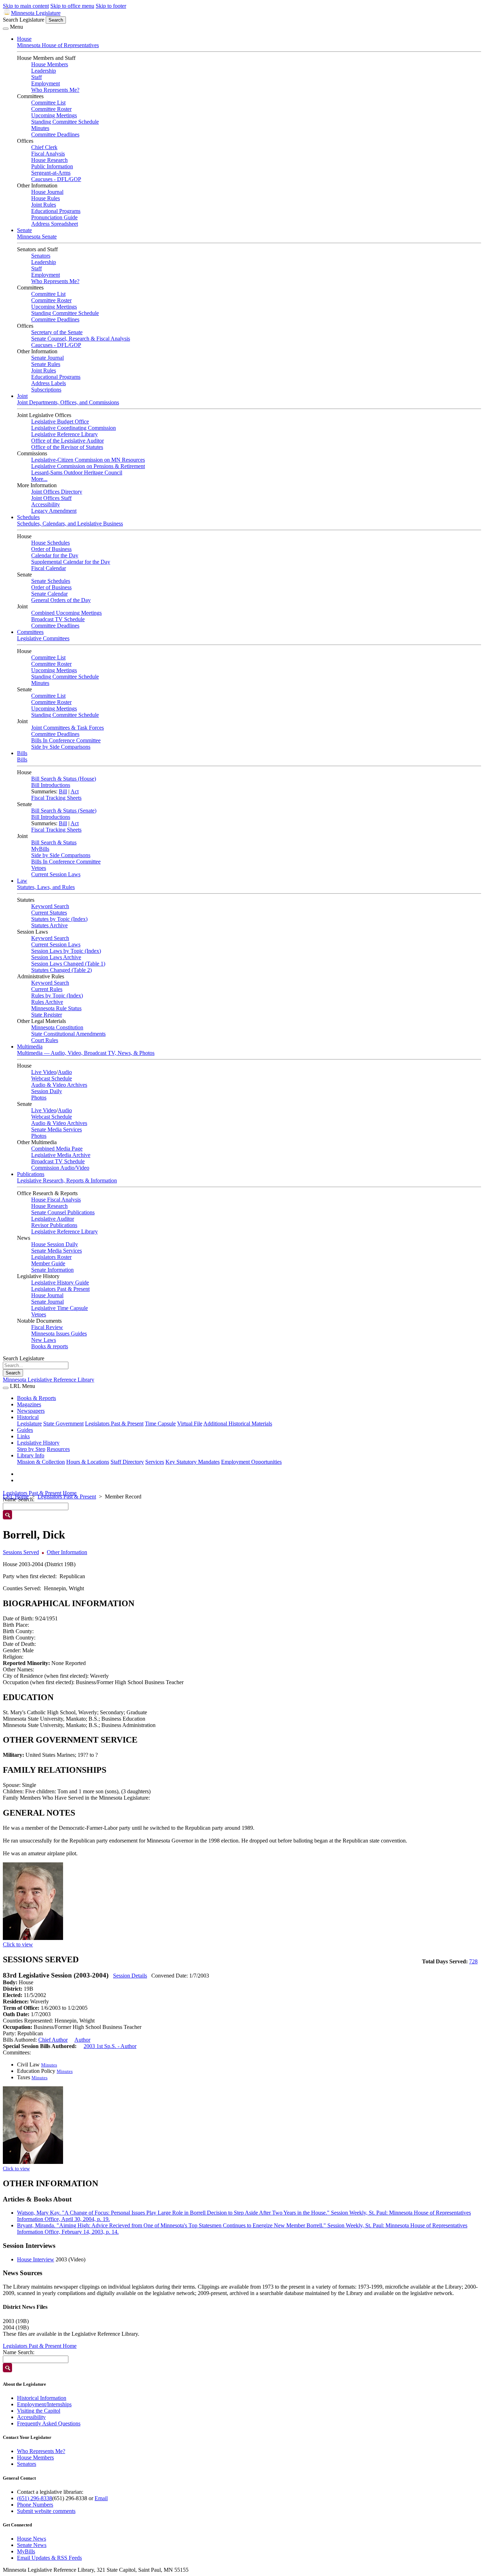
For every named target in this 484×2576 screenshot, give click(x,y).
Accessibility (46, 504)
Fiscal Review (47, 1327)
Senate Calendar (49, 594)
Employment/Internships (44, 2404)
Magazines (29, 1404)
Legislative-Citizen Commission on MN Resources (88, 460)
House (24, 39)
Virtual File (190, 1424)
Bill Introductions (51, 785)
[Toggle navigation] (6, 29)
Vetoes (39, 868)
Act (75, 791)
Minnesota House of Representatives (58, 45)
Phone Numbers (35, 2505)
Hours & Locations (88, 1462)
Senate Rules (46, 364)
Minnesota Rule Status (56, 1008)
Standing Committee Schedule (65, 122)
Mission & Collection (41, 1462)
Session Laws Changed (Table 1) (68, 964)
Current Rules (47, 989)
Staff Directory (127, 1462)
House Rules (46, 198)
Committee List (48, 103)
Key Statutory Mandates (193, 1462)
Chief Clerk (44, 147)
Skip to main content (26, 6)
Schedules (28, 517)
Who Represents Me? (55, 90)
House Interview (36, 2259)
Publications (31, 1174)
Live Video (44, 1072)
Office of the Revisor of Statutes (67, 447)
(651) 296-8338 (35, 2498)
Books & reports (50, 1346)
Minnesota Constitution (57, 1027)
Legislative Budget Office (60, 421)
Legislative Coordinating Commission (74, 428)
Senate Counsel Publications (63, 1212)
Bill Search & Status (54, 842)
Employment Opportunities (251, 1462)
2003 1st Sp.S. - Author (110, 2046)
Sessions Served (21, 1552)
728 (473, 1961)
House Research (49, 160)
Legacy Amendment (54, 511)
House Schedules (50, 543)
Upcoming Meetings (54, 115)
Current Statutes (49, 913)
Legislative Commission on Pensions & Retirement (88, 466)
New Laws (44, 1340)
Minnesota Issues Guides (59, 1334)
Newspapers (31, 1411)
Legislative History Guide (60, 1283)
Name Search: (19, 2352)
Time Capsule (160, 1424)
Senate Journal (47, 358)
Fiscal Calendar (49, 568)
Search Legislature (24, 20)
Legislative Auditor (53, 1219)
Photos (39, 1098)
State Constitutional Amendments (68, 1034)
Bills (22, 753)
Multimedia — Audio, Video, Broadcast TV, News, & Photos (86, 1053)
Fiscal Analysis (48, 154)
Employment (46, 83)
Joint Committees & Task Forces (67, 728)
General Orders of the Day (61, 600)
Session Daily (47, 1091)
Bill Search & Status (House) (64, 779)
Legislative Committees (43, 638)
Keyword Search (50, 906)
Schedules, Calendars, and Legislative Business (70, 524)
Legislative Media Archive (61, 1155)
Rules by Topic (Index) (57, 995)
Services (155, 1462)
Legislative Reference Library (64, 434)
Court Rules (45, 1040)
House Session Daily (55, 1244)
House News (32, 2539)
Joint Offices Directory (57, 492)
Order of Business (51, 549)
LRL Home (16, 1497)
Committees (30, 632)
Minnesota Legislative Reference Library (49, 1380)
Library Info (31, 1455)
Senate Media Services (57, 1129)
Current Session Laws (56, 874)
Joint (22, 396)
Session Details (130, 1976)
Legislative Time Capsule (60, 1308)
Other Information (67, 1552)
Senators (41, 256)
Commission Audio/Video (60, 1168)
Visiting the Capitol (39, 2411)
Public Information (52, 166)
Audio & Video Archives (59, 1085)
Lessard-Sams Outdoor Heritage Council (77, 473)
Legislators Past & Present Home (40, 1493)
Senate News (32, 2545)
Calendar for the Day (55, 555)
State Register (47, 1015)
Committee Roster (51, 109)
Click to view (18, 1944)
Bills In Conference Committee (66, 740)
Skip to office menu (72, 6)
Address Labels (49, 383)
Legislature (29, 1424)
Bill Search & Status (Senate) (64, 811)
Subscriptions (46, 390)
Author (82, 2040)
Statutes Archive (49, 925)
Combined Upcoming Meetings (66, 613)
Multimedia (30, 1047)
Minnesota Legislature (36, 13)
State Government (63, 1424)
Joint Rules (44, 205)
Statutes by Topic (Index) (59, 919)
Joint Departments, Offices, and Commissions (68, 402)
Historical (28, 1417)
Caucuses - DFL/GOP (56, 179)
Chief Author (53, 2040)
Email (101, 2498)
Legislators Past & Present (60, 1289)
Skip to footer (111, 6)
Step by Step (31, 1449)
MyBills (40, 849)
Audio (65, 1072)
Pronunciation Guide (54, 217)
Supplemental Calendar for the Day (71, 562)
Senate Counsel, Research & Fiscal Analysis (81, 339)
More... (39, 479)
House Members (50, 64)
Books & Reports (36, 1398)
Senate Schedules (51, 581)
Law (22, 881)
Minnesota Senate (37, 237)
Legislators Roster (51, 1257)
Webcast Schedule (52, 1078)
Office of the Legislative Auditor (67, 441)
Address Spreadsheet (55, 224)
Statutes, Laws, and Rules (46, 887)
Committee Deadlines (55, 134)
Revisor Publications (54, 1225)
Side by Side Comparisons (61, 747)
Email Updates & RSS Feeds (49, 2558)
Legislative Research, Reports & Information (67, 1180)
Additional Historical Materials (238, 1424)
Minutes (40, 128)
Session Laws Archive (56, 957)
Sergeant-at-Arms (51, 173)
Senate (24, 230)
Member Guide (48, 1263)
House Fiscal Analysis (56, 1200)
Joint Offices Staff (51, 498)
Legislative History (38, 1443)
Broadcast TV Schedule (58, 619)
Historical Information (42, 2398)
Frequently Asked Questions (49, 2423)
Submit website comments (46, 2511)
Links (23, 1436)
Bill (63, 791)
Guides (25, 1430)
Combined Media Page (57, 1149)
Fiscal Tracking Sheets (56, 798)
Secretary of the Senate (57, 332)
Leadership (44, 71)
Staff (36, 77)
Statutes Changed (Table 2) (61, 970)
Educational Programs (56, 211)
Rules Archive (47, 1002)
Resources (58, 1449)
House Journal (47, 192)
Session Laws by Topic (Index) (66, 951)
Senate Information (52, 1270)
